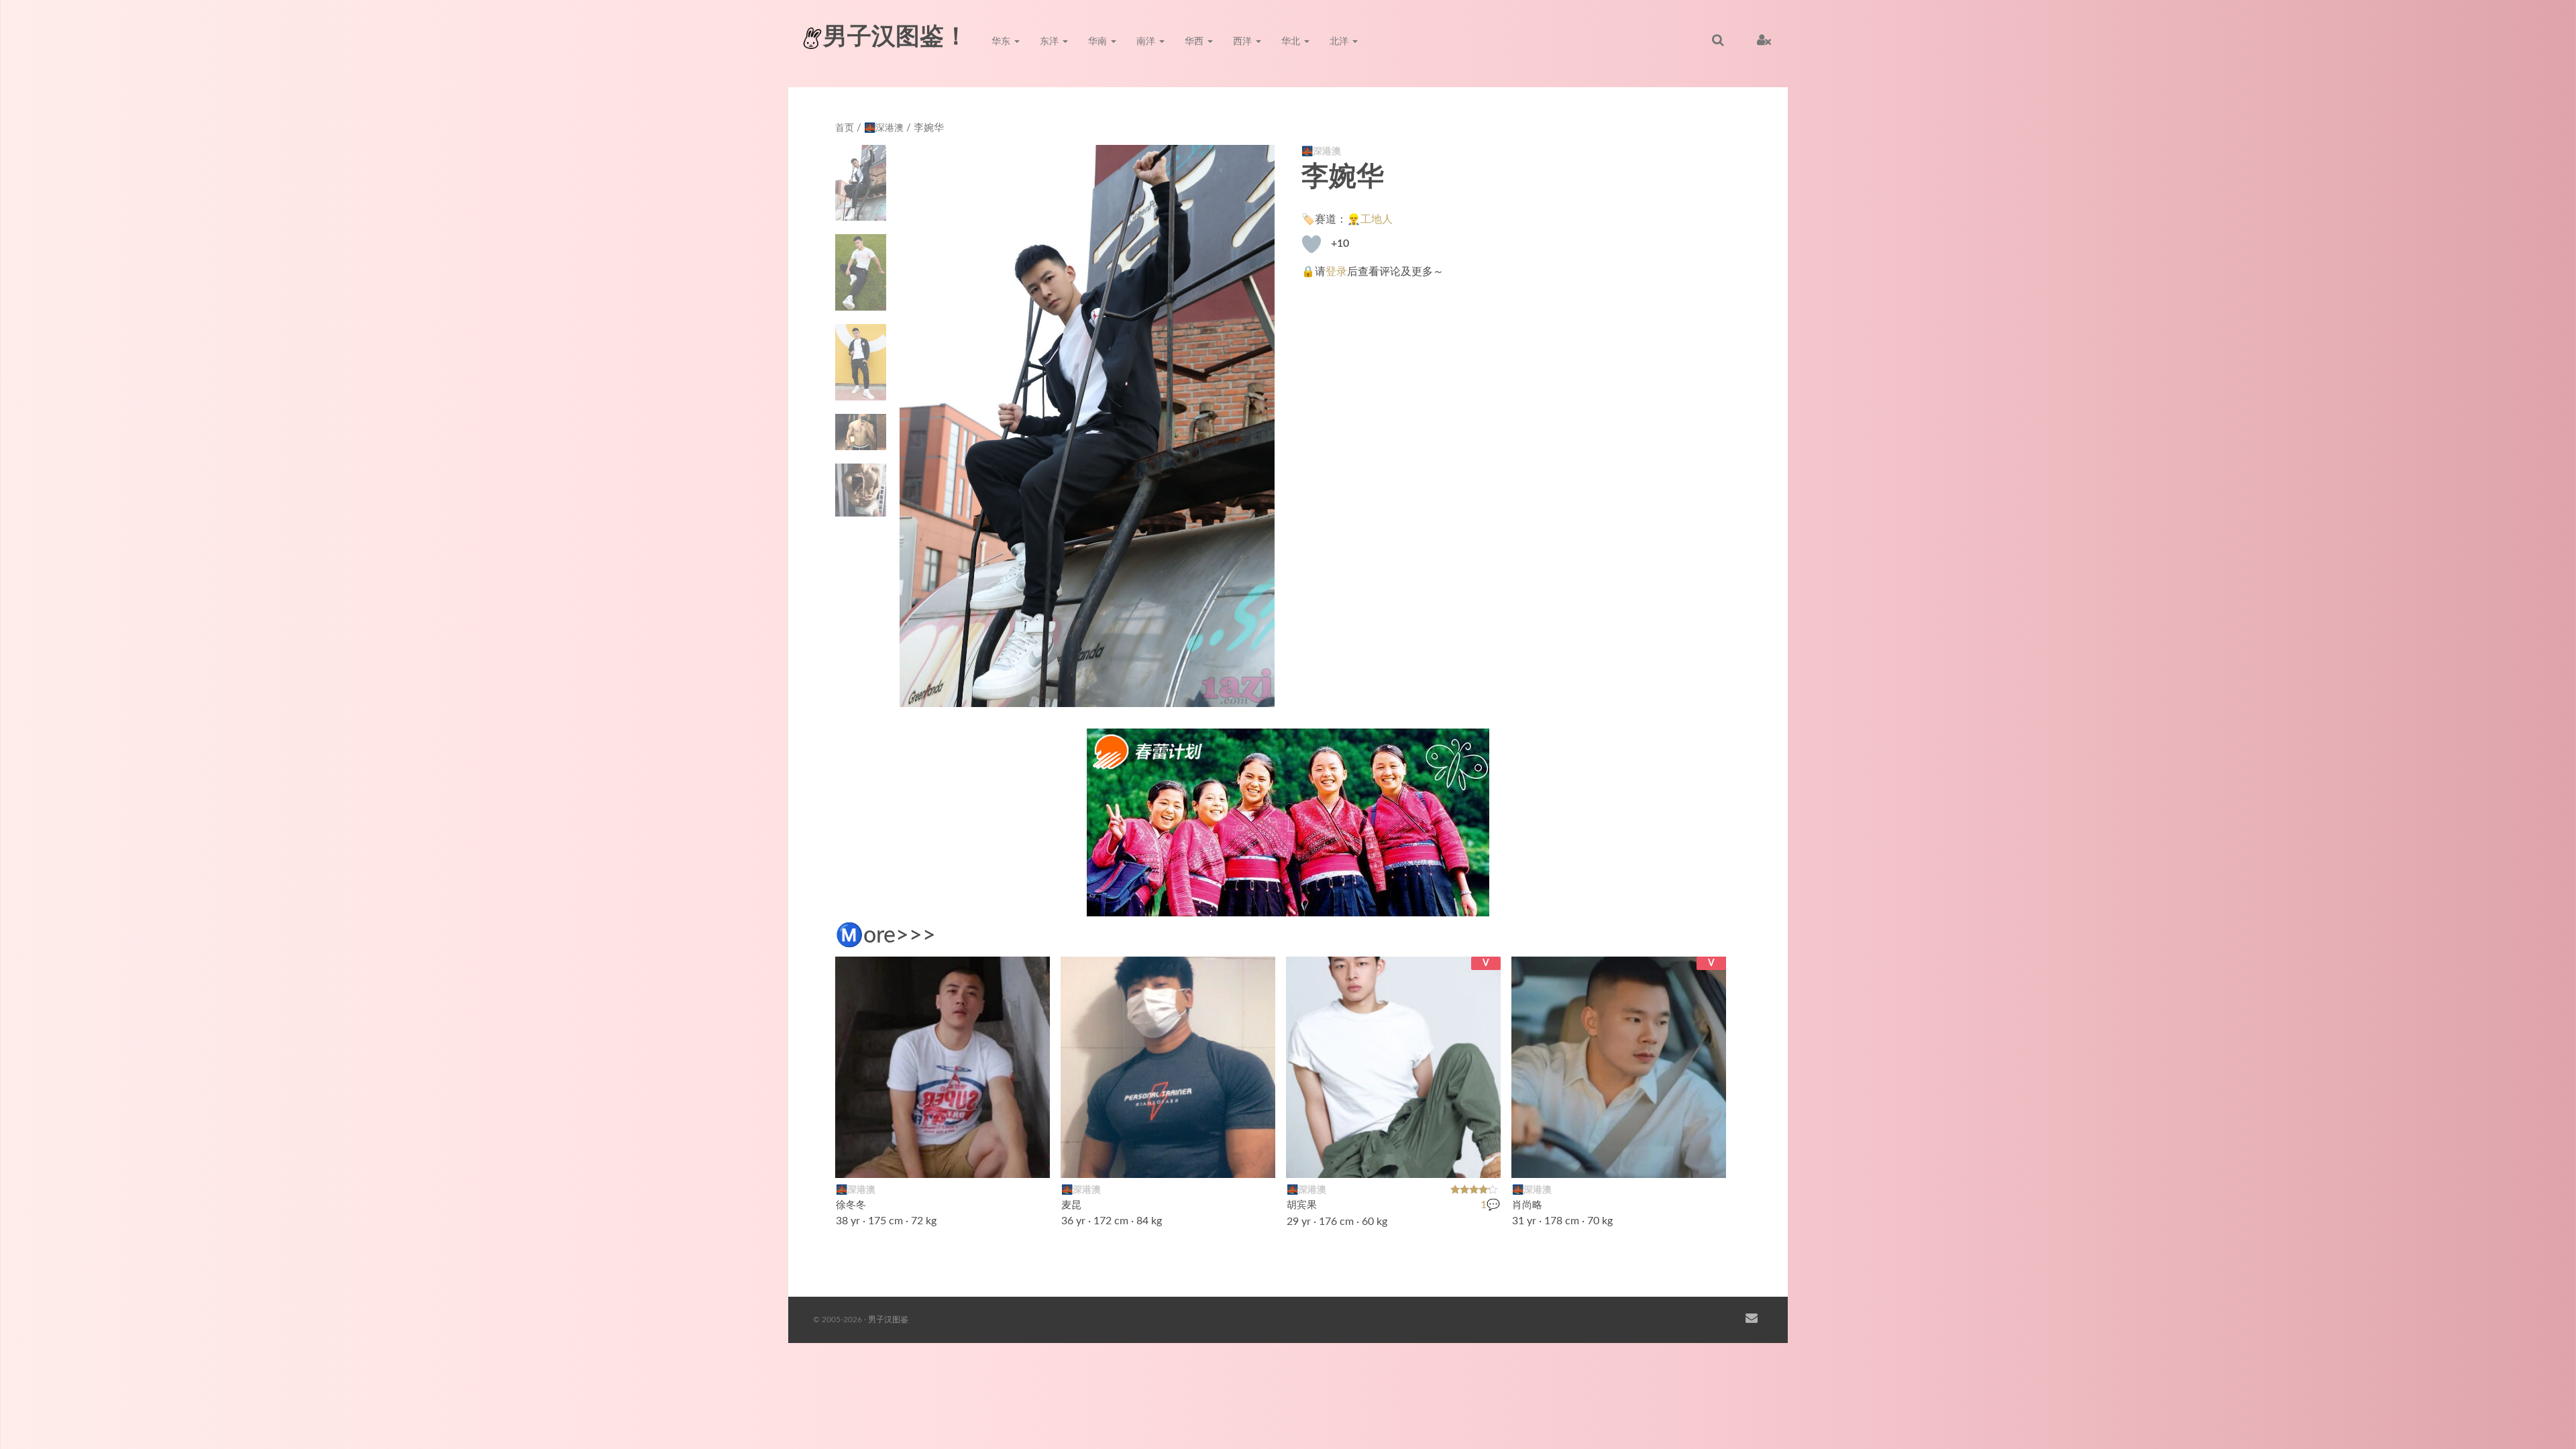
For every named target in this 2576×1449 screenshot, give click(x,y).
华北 (1292, 42)
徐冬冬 (851, 1205)
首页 (845, 128)
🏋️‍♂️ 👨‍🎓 (1250, 1159)
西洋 (1244, 42)
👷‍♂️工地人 (1370, 219)
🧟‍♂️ (1709, 1159)
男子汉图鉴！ (896, 37)
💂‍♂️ (1483, 1159)
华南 (1099, 42)
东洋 (1051, 42)
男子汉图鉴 (888, 1320)
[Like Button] (1311, 244)
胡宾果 (1302, 1205)
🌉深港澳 (884, 128)
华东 (1002, 42)
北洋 (1340, 42)
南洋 (1147, 42)
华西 (1195, 42)
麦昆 (1071, 1205)
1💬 (1490, 1205)
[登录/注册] (1764, 40)
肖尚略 (1527, 1205)
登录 (1336, 272)
